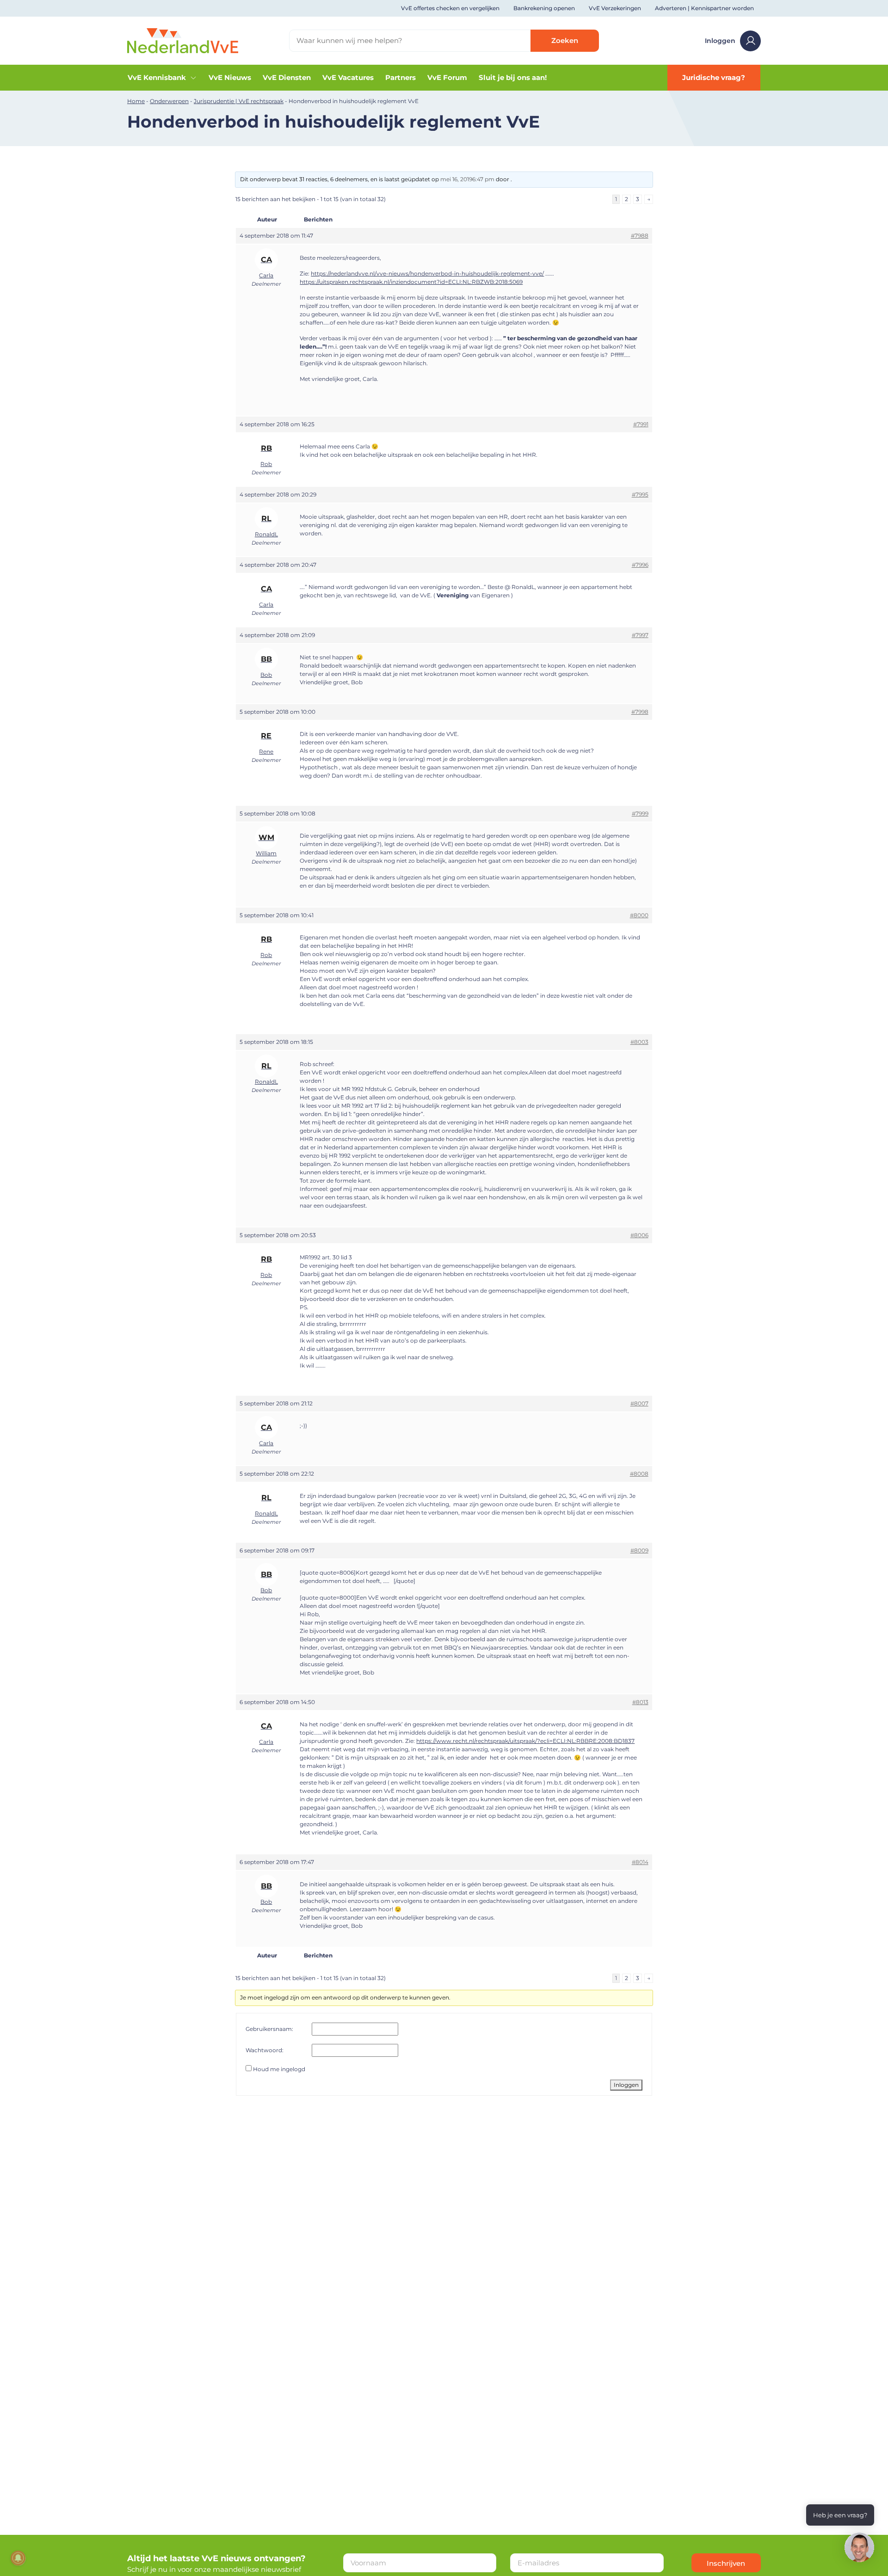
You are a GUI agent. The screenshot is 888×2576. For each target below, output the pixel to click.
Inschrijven (726, 2563)
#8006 (639, 1235)
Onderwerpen (169, 101)
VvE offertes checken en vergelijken (450, 8)
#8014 (640, 1862)
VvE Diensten (287, 77)
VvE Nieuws (230, 77)
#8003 (639, 1042)
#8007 (639, 1403)
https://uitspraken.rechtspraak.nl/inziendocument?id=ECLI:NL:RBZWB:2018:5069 (411, 282)
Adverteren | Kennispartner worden (704, 8)
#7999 (640, 813)
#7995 (640, 494)
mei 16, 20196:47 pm (467, 179)
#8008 (639, 1474)
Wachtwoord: (265, 2050)
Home (136, 101)
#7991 (641, 424)
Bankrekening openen (544, 8)
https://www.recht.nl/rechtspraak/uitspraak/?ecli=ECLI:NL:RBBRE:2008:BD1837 (525, 1741)
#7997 (640, 635)
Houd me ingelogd (279, 2069)
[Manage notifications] (18, 2558)
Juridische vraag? (714, 77)
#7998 (640, 712)
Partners (401, 77)
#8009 (639, 1550)
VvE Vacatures (348, 77)
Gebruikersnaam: (269, 2029)
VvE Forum (447, 77)
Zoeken (565, 40)
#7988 (640, 236)
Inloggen (720, 41)
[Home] (183, 40)
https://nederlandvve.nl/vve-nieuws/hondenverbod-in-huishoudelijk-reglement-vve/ (427, 273)
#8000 (639, 915)
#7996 (640, 565)
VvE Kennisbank (157, 77)
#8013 (640, 1702)
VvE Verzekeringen (615, 8)
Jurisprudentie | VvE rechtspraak (239, 101)
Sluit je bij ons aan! (513, 77)
